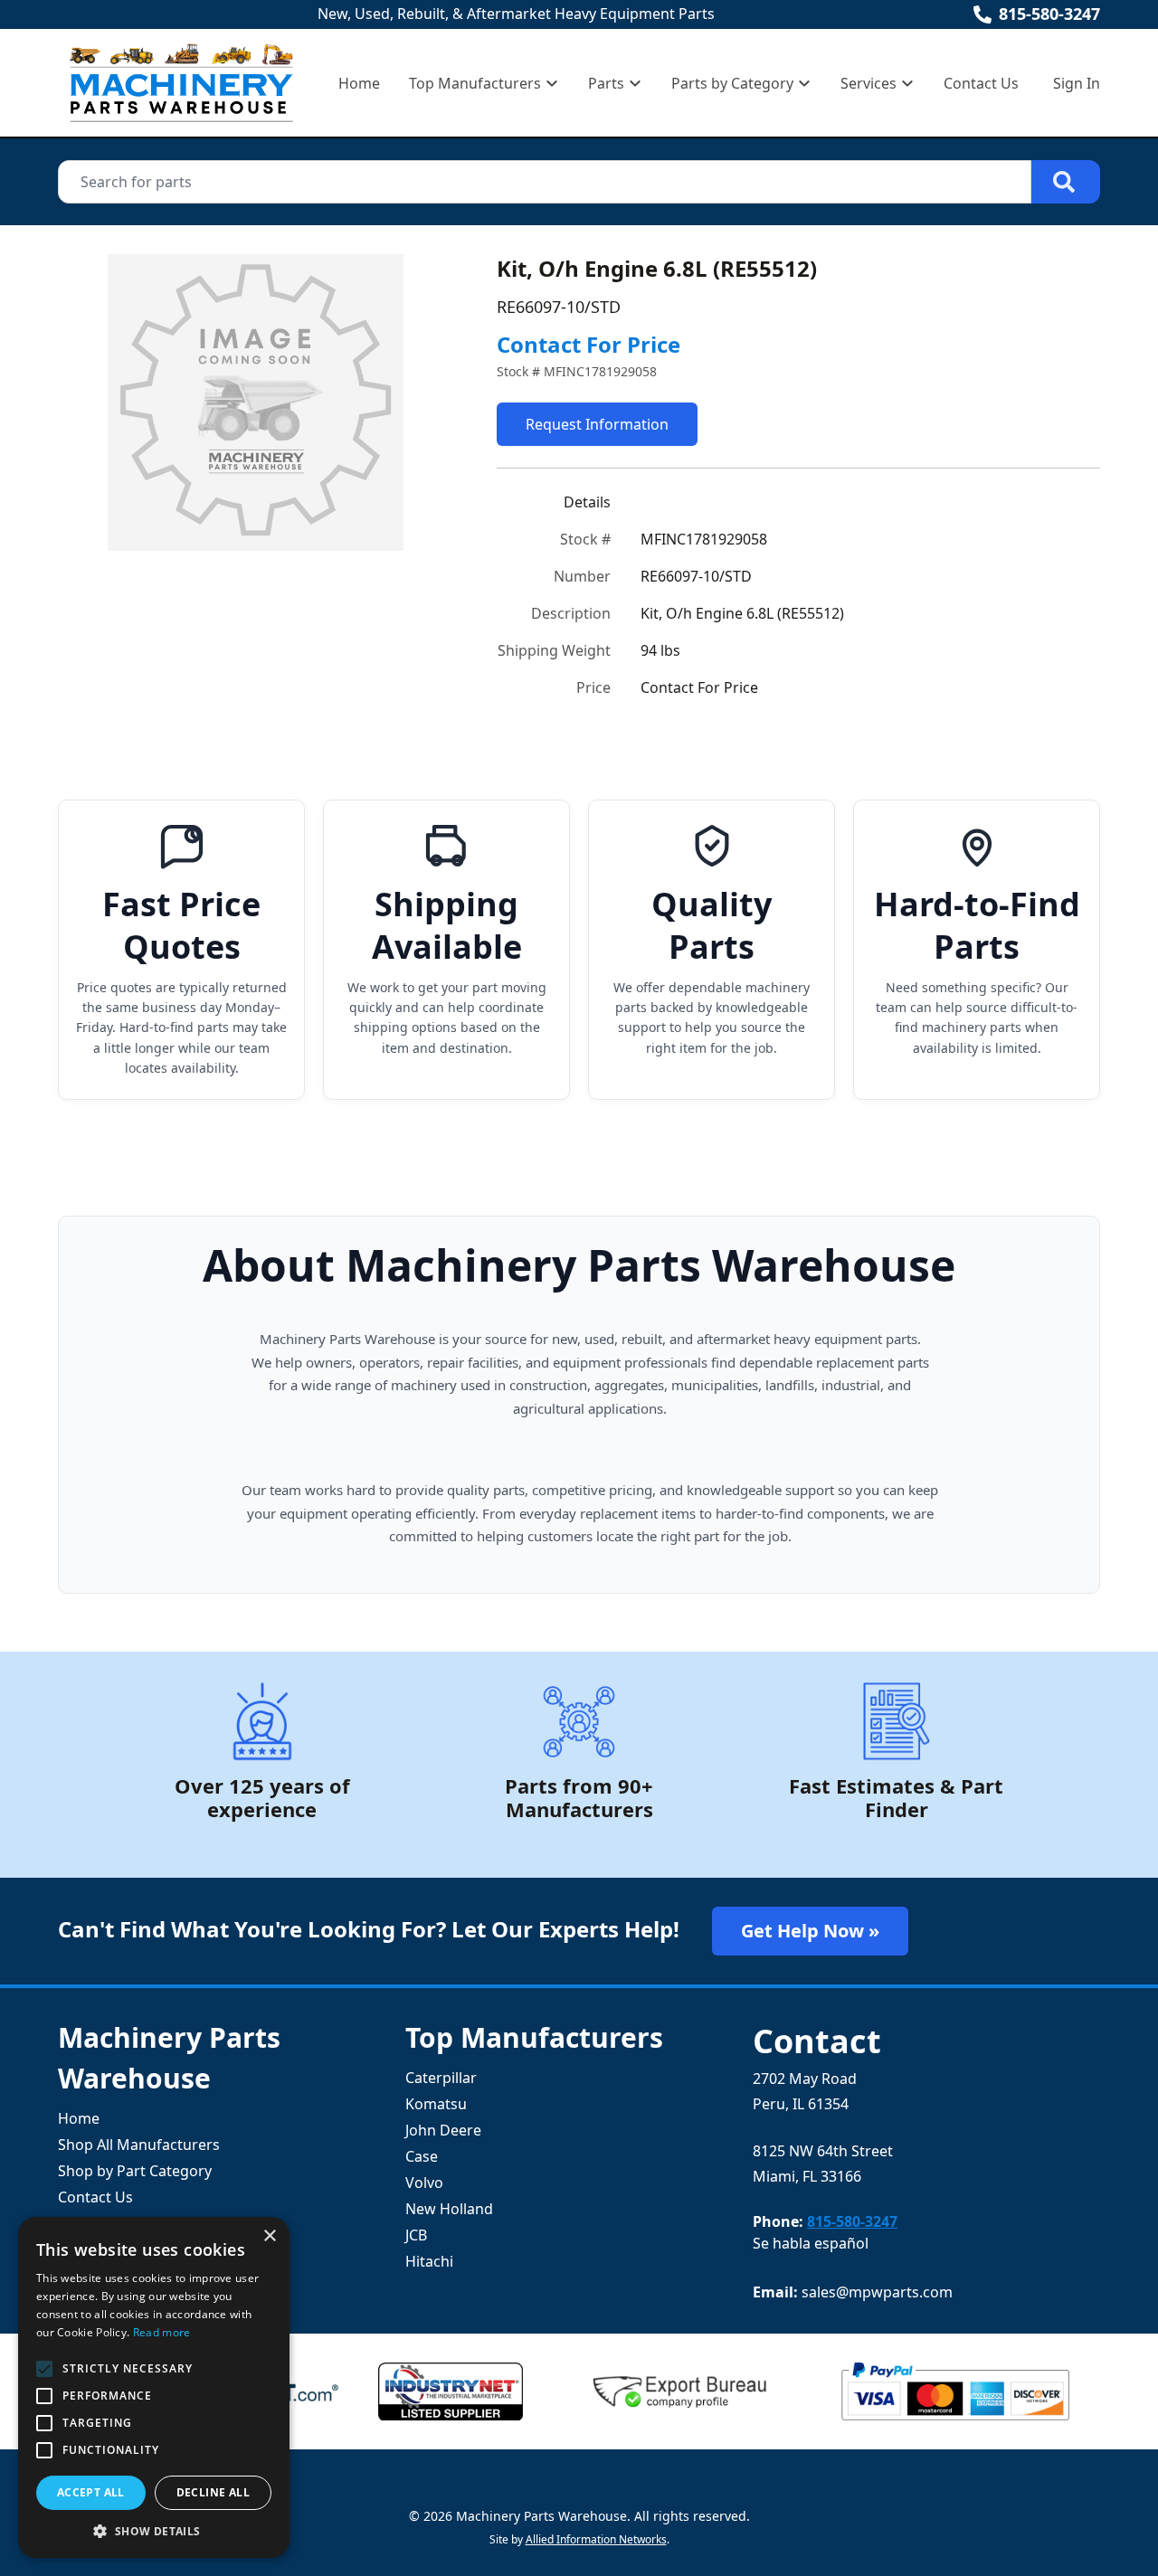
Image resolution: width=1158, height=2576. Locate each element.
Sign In (1077, 83)
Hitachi (429, 2261)
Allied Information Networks (596, 2539)
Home (359, 83)
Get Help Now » (810, 1931)
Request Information (597, 424)
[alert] (154, 2387)
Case (422, 2156)
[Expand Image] (421, 518)
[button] (154, 2531)
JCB (416, 2235)
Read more (162, 2332)
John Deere (443, 2130)
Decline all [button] (213, 2492)
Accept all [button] (91, 2492)
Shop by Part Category (135, 2171)
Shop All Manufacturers (139, 2145)
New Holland (449, 2209)
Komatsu (436, 2104)
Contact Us (981, 83)
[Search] (1066, 182)
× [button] (269, 2236)
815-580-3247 (1049, 14)
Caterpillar (441, 2078)
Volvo (424, 2183)
